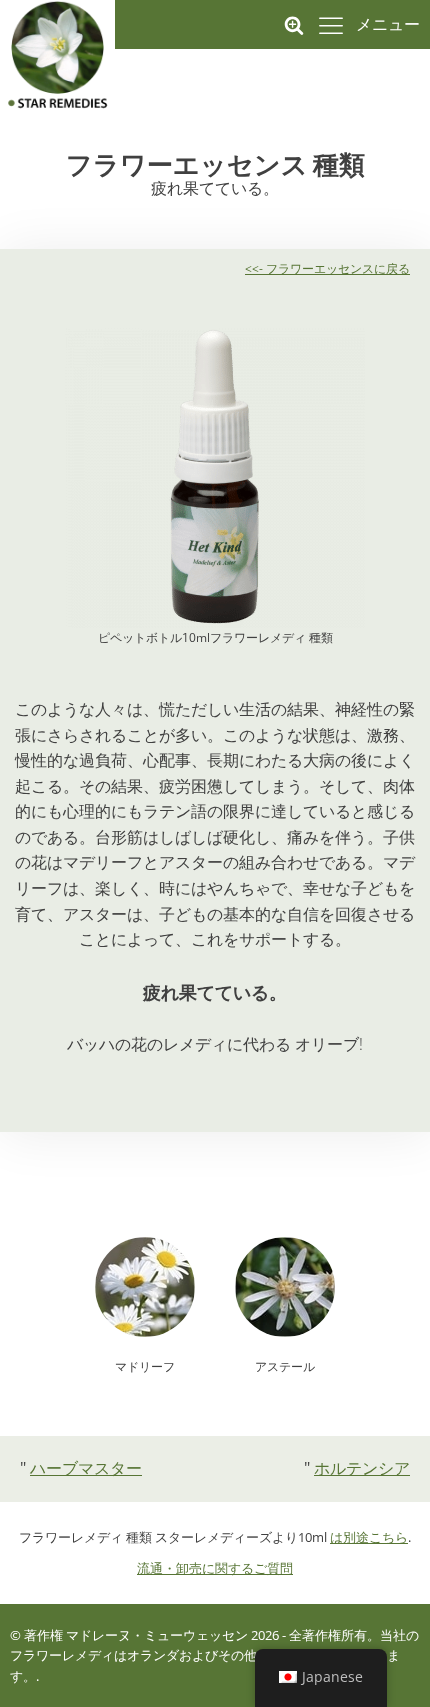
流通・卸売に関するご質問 (215, 1568)
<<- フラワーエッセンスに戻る (327, 268)
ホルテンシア (362, 1468)
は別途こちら (369, 1537)
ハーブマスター (86, 1468)
